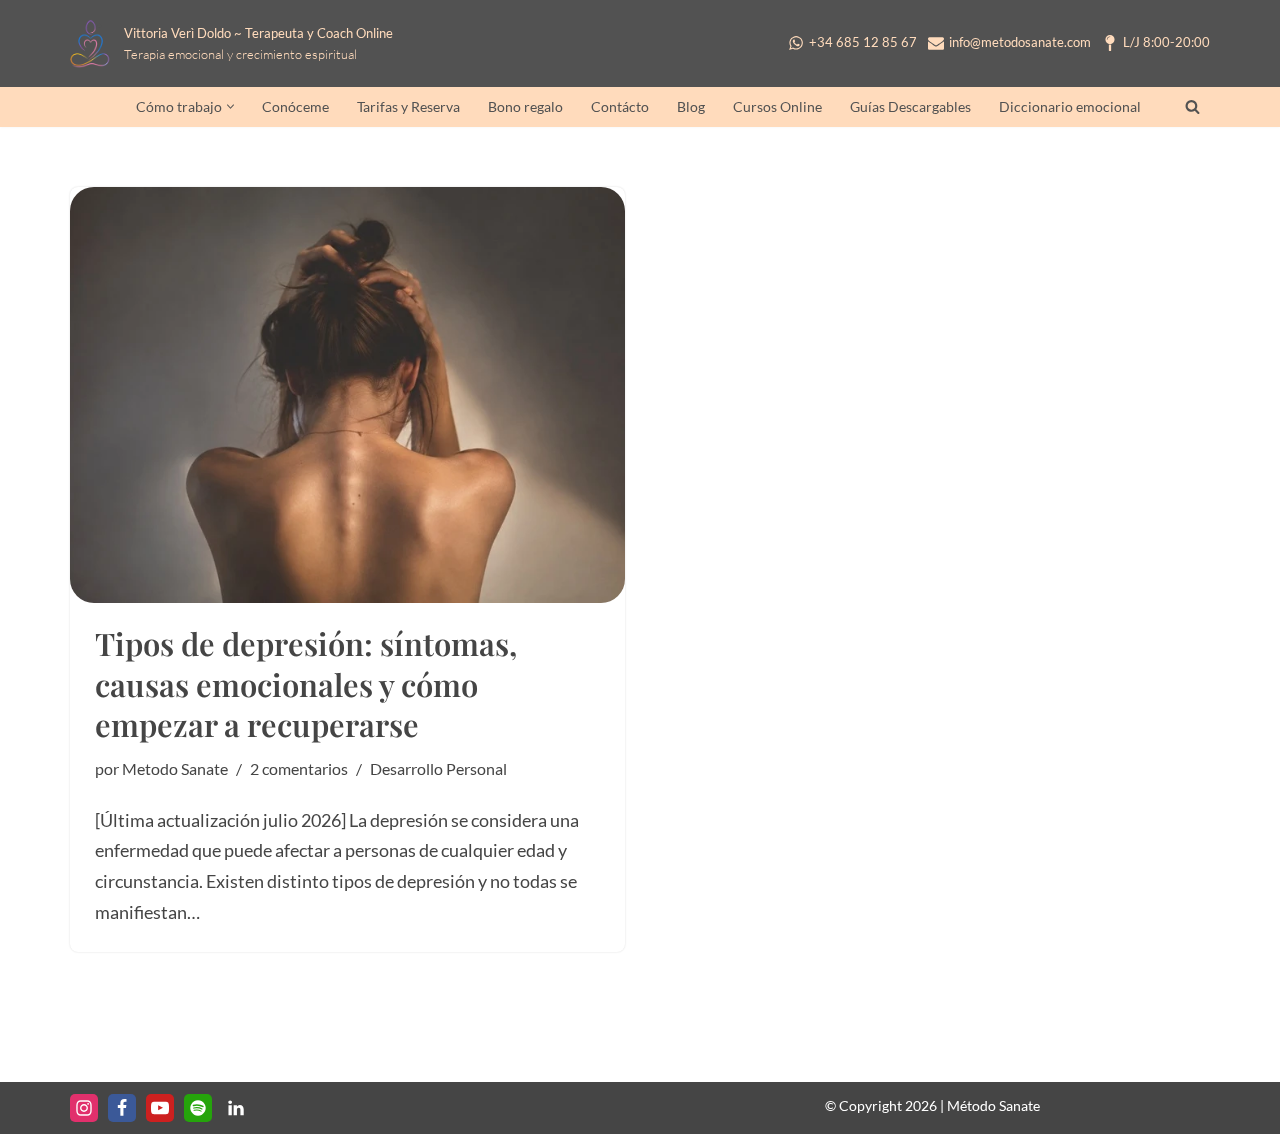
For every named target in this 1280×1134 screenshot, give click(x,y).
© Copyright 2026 (881, 1105)
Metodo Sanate (175, 768)
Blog (691, 107)
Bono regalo (525, 107)
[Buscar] (1192, 106)
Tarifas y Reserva (408, 107)
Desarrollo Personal (438, 768)
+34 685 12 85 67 (863, 43)
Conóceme (295, 107)
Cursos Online (777, 107)
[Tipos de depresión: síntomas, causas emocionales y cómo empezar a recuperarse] (347, 395)
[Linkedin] (236, 1108)
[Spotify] (198, 1108)
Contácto (620, 107)
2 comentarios (299, 768)
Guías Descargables (910, 107)
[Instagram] (84, 1108)
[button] (230, 106)
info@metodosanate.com (1020, 43)
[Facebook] (122, 1108)
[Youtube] (160, 1108)
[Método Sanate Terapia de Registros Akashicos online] (95, 43)
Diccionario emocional (1070, 107)
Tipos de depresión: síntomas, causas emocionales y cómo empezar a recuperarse (306, 683)
